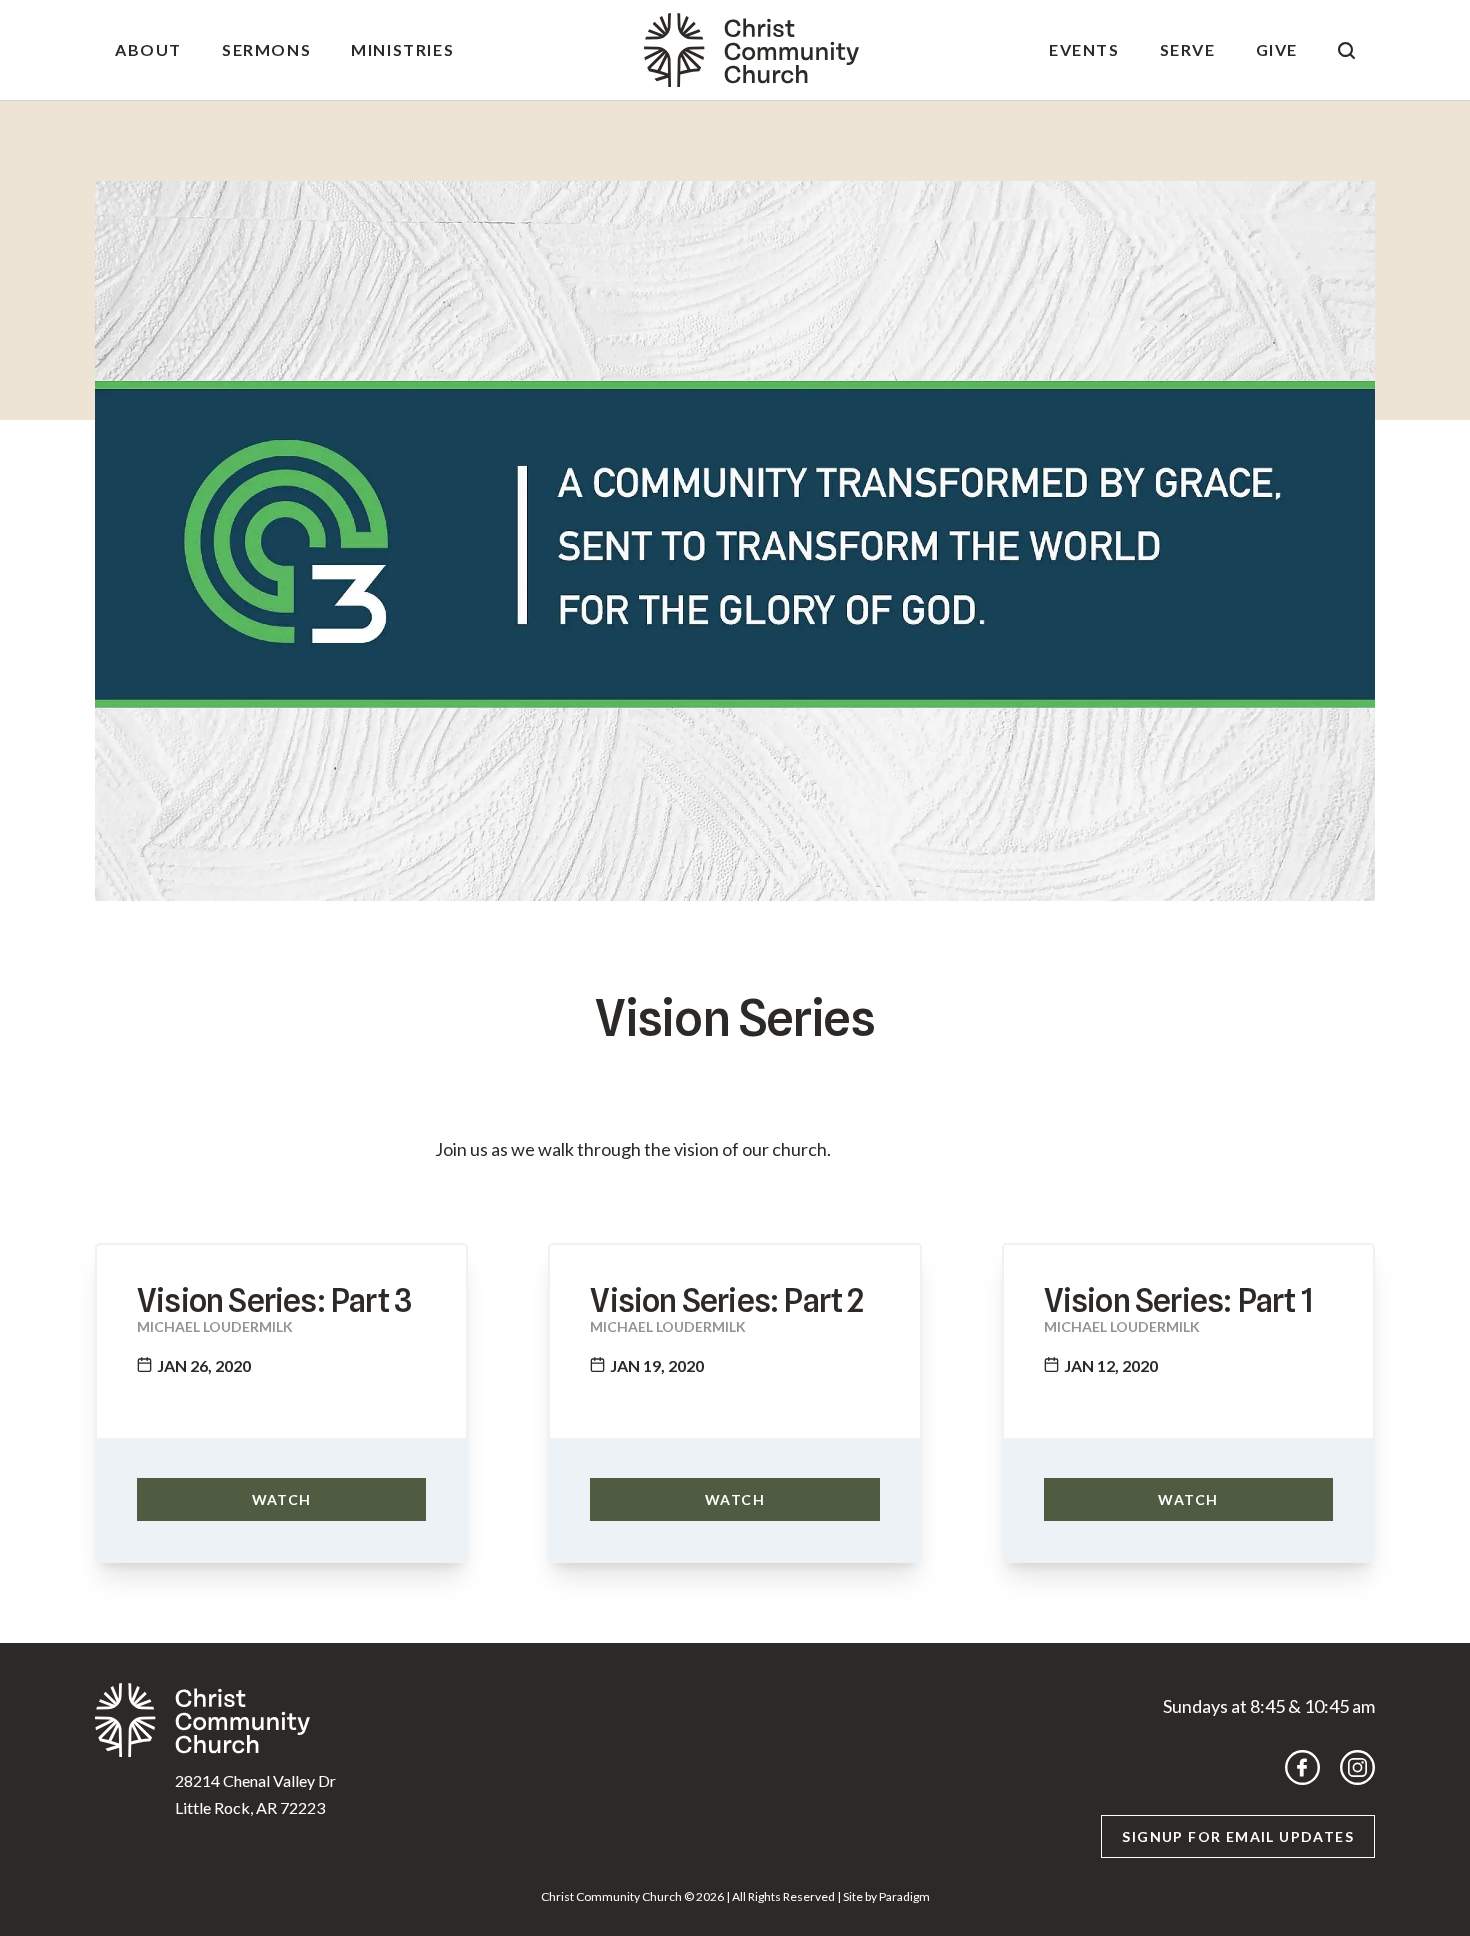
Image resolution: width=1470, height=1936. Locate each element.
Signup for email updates (1238, 1836)
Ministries (402, 49)
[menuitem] (148, 50)
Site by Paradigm (886, 1896)
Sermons (266, 49)
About (148, 49)
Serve (1188, 49)
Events (1084, 49)
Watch (282, 1499)
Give (1277, 49)
